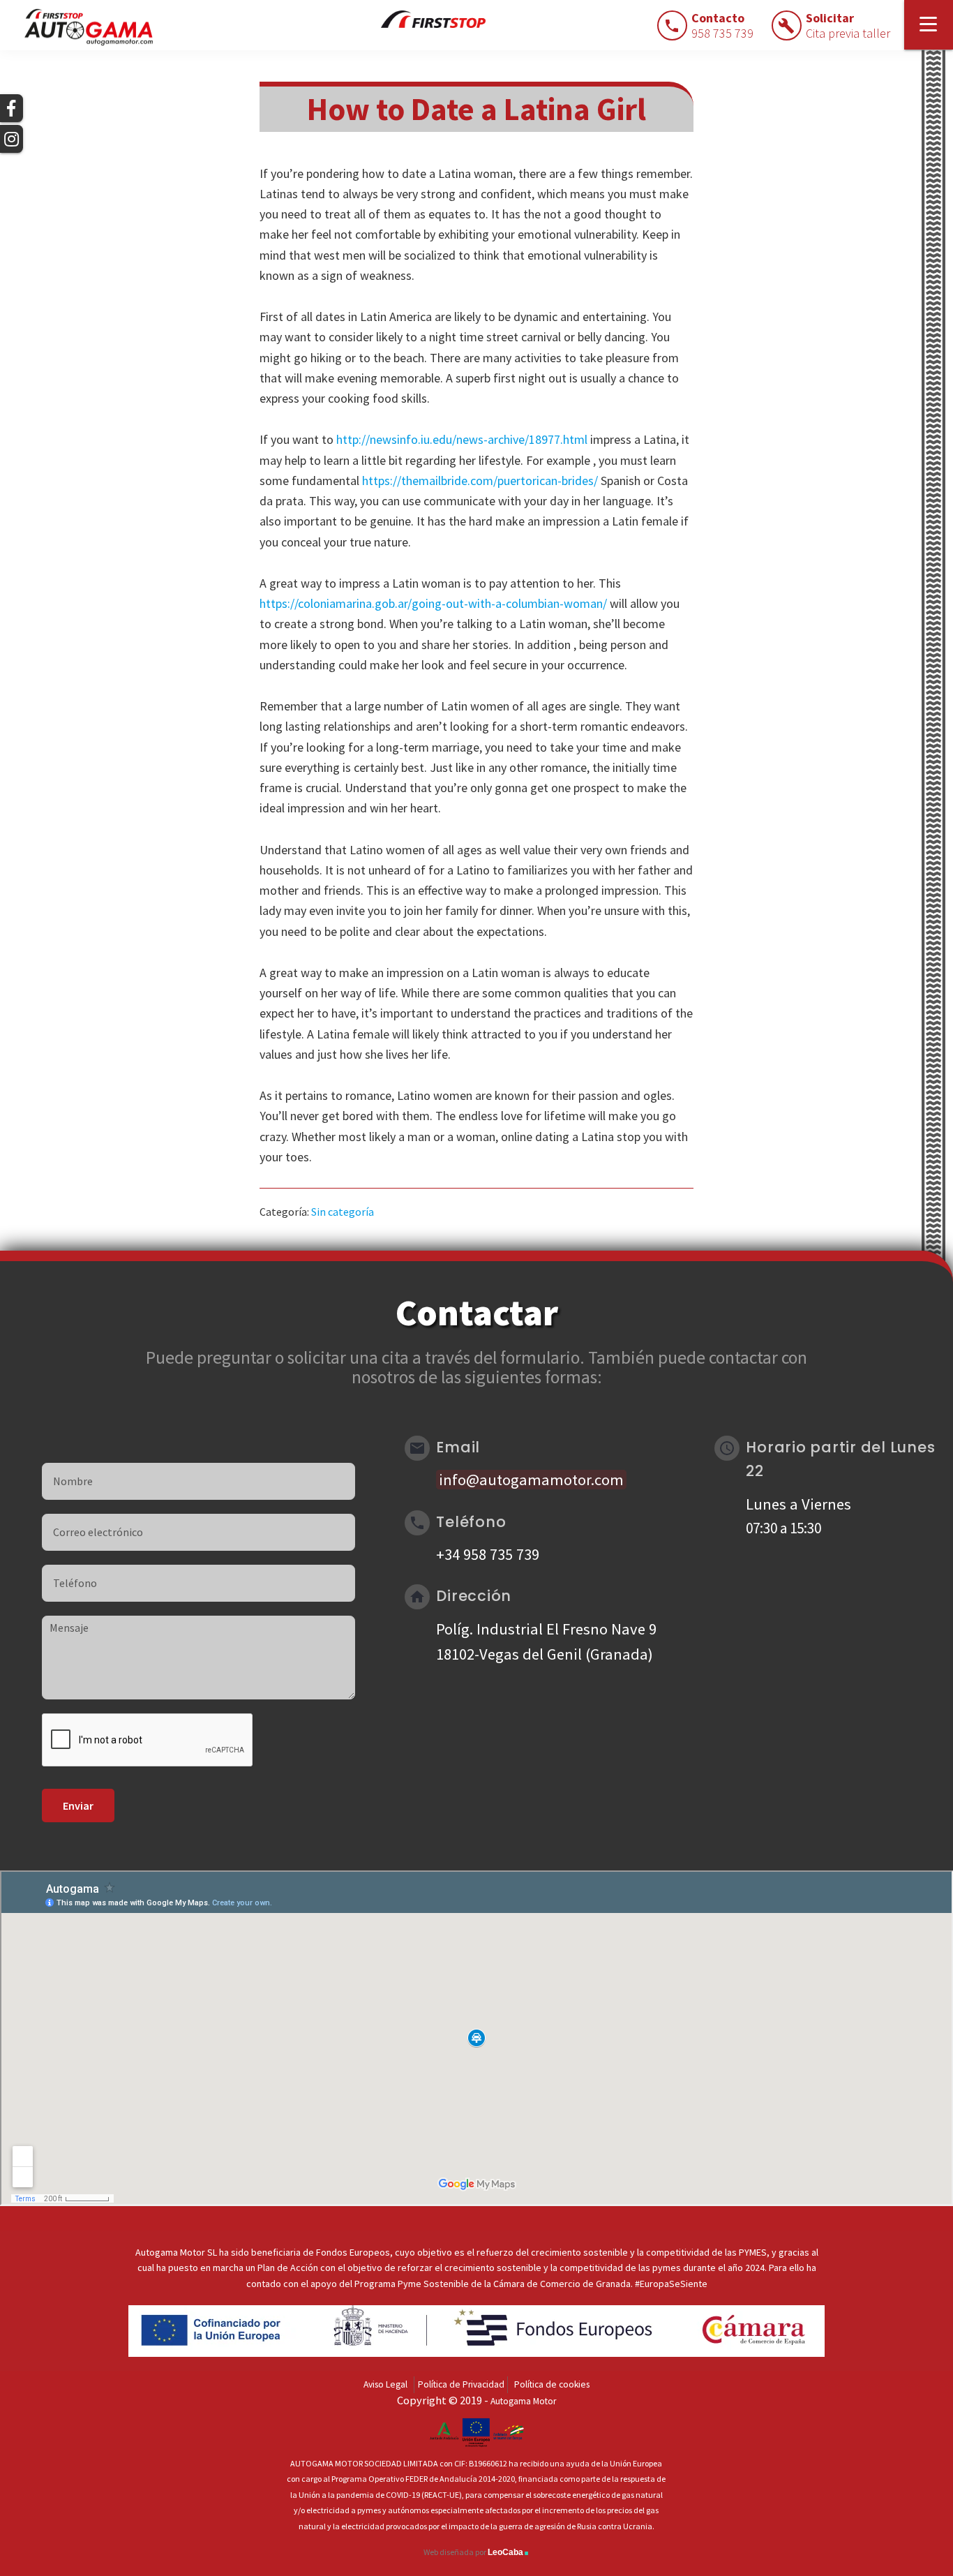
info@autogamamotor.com (531, 1480)
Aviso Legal (385, 2384)
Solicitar (848, 25)
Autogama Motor (523, 2401)
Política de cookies (552, 2384)
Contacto (722, 25)
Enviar (78, 1806)
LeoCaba (509, 2552)
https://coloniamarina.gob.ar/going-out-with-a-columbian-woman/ (433, 603)
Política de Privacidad (461, 2384)
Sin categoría (343, 1212)
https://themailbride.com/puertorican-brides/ (480, 481)
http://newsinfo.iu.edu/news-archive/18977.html (462, 439)
